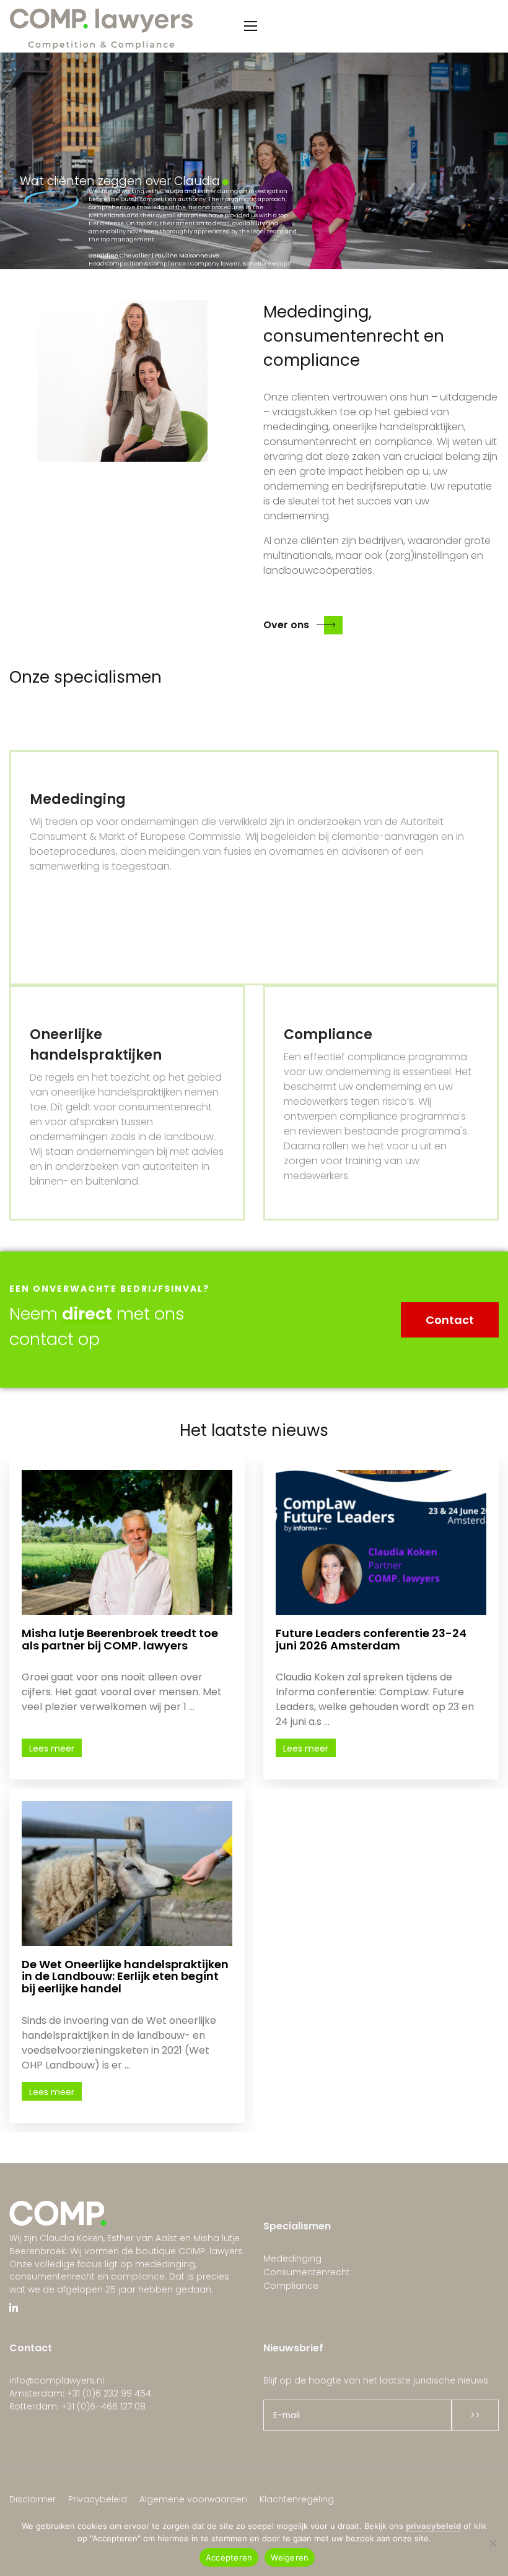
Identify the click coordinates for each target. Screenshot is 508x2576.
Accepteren (229, 2557)
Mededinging (292, 2258)
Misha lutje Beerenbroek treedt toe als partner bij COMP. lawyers (120, 1639)
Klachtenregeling (297, 2499)
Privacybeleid (98, 2499)
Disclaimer (33, 2499)
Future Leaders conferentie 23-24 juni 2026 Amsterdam (371, 1639)
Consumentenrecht (307, 2272)
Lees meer (52, 1748)
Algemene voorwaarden (193, 2499)
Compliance (291, 2286)
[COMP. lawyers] (102, 26)
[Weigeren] (493, 2543)
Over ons (286, 625)
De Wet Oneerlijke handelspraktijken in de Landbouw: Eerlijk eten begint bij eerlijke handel (125, 1977)
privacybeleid (433, 2526)
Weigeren (290, 2557)
